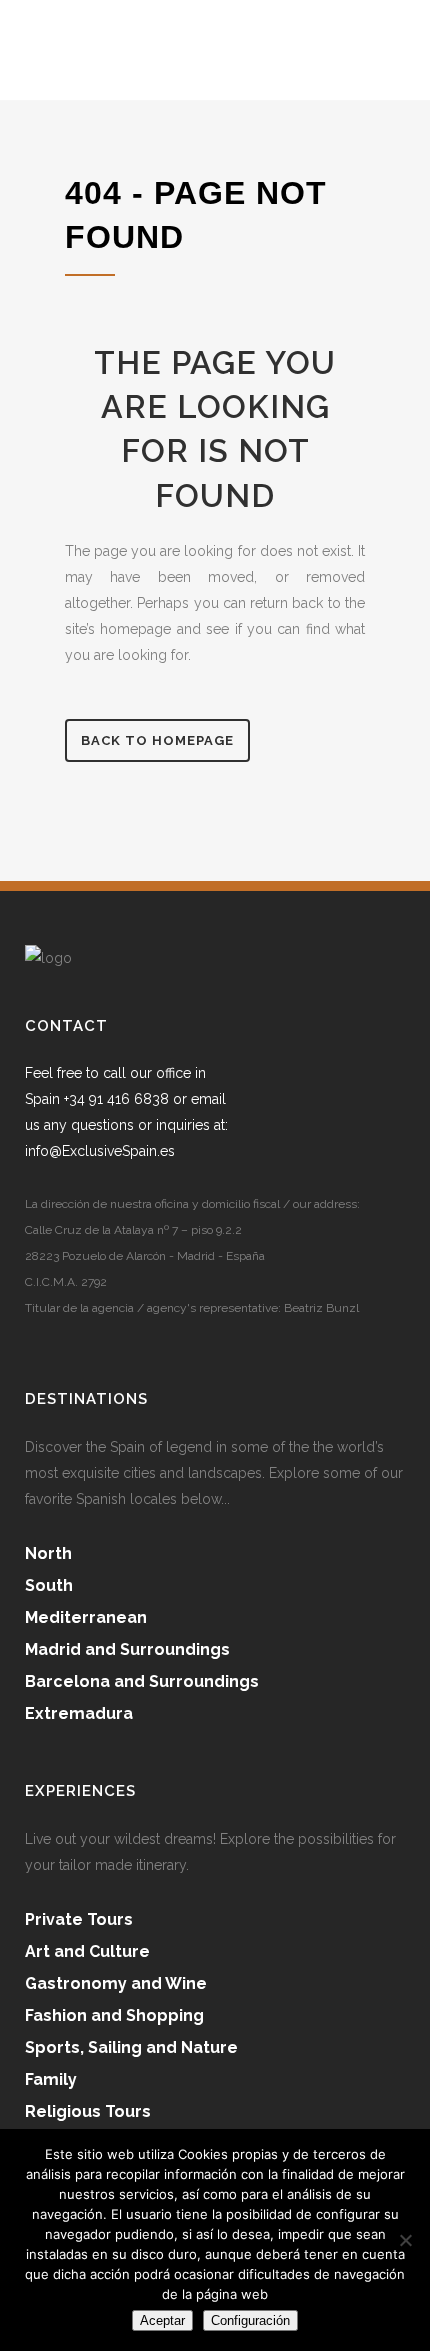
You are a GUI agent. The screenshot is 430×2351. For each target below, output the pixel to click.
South (49, 1585)
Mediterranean (86, 1617)
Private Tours (79, 1919)
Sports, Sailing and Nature (131, 2047)
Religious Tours (88, 2111)
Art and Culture (87, 1951)
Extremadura (79, 1713)
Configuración (250, 2320)
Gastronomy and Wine (116, 1983)
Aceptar (162, 2320)
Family (51, 2079)
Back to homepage (157, 740)
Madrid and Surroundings (127, 1649)
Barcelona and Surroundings (142, 1681)
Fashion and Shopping (114, 2015)
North (48, 1553)
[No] (405, 2240)
